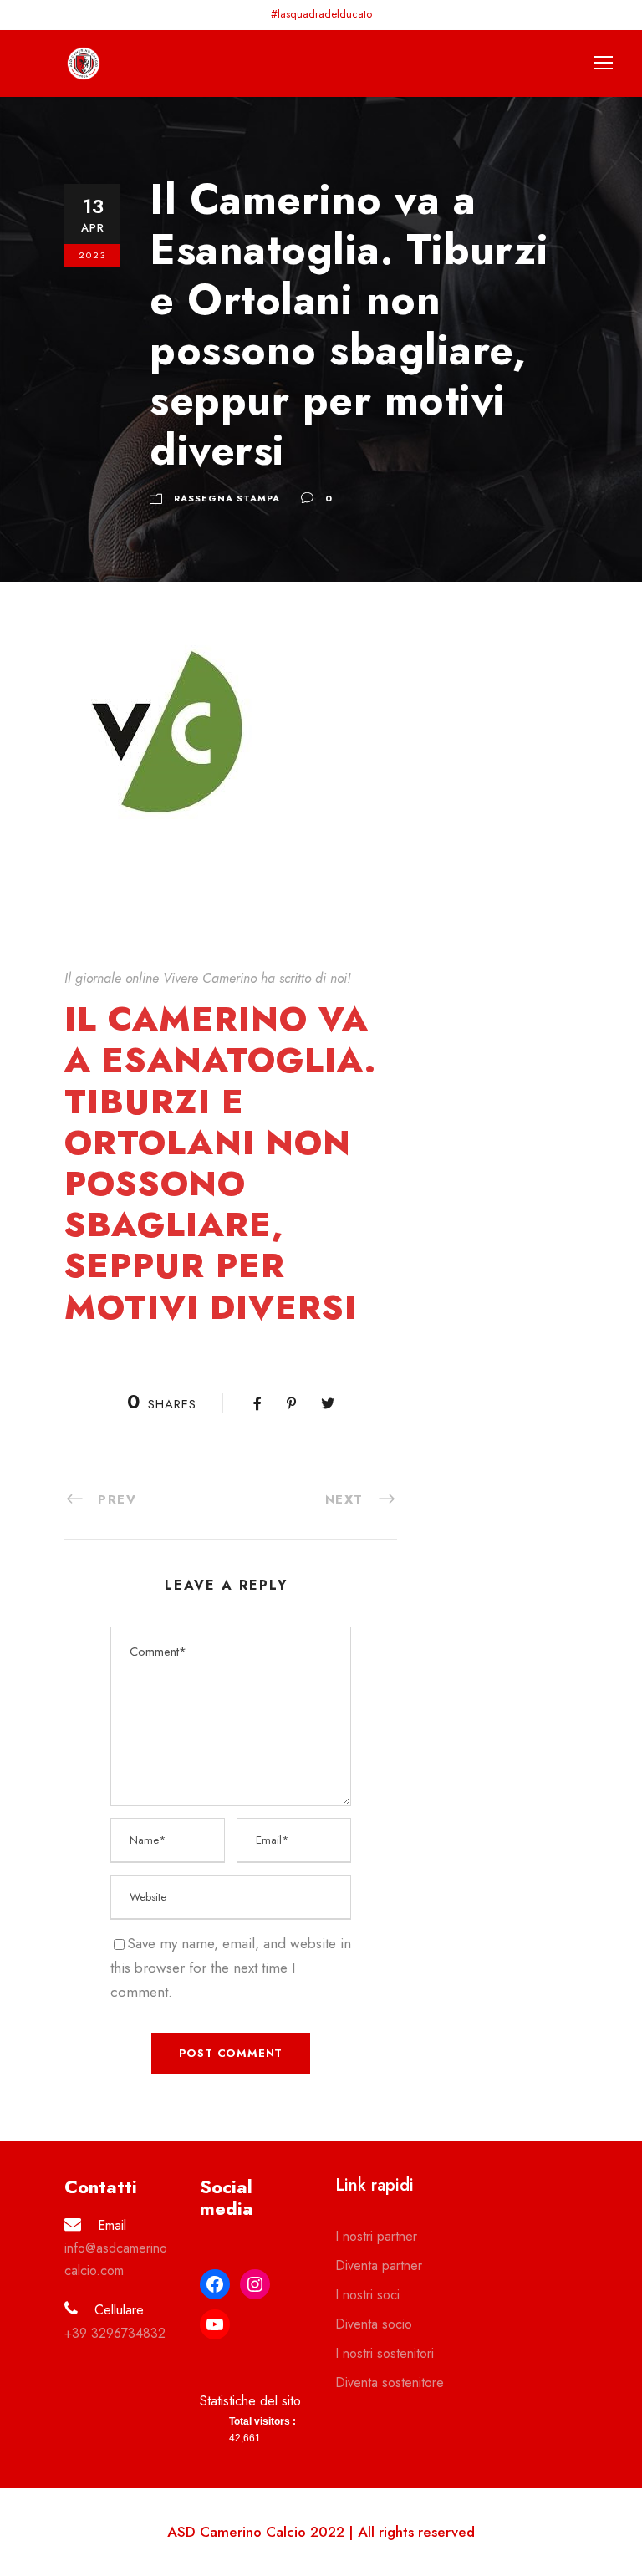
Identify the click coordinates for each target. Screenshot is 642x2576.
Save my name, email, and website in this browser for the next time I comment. (231, 1968)
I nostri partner (376, 2236)
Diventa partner (379, 2265)
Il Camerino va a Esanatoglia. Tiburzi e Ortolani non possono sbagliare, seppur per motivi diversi (220, 1162)
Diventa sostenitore (390, 2383)
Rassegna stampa (227, 498)
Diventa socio (374, 2324)
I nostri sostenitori (385, 2353)
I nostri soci (367, 2295)
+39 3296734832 (115, 2333)
